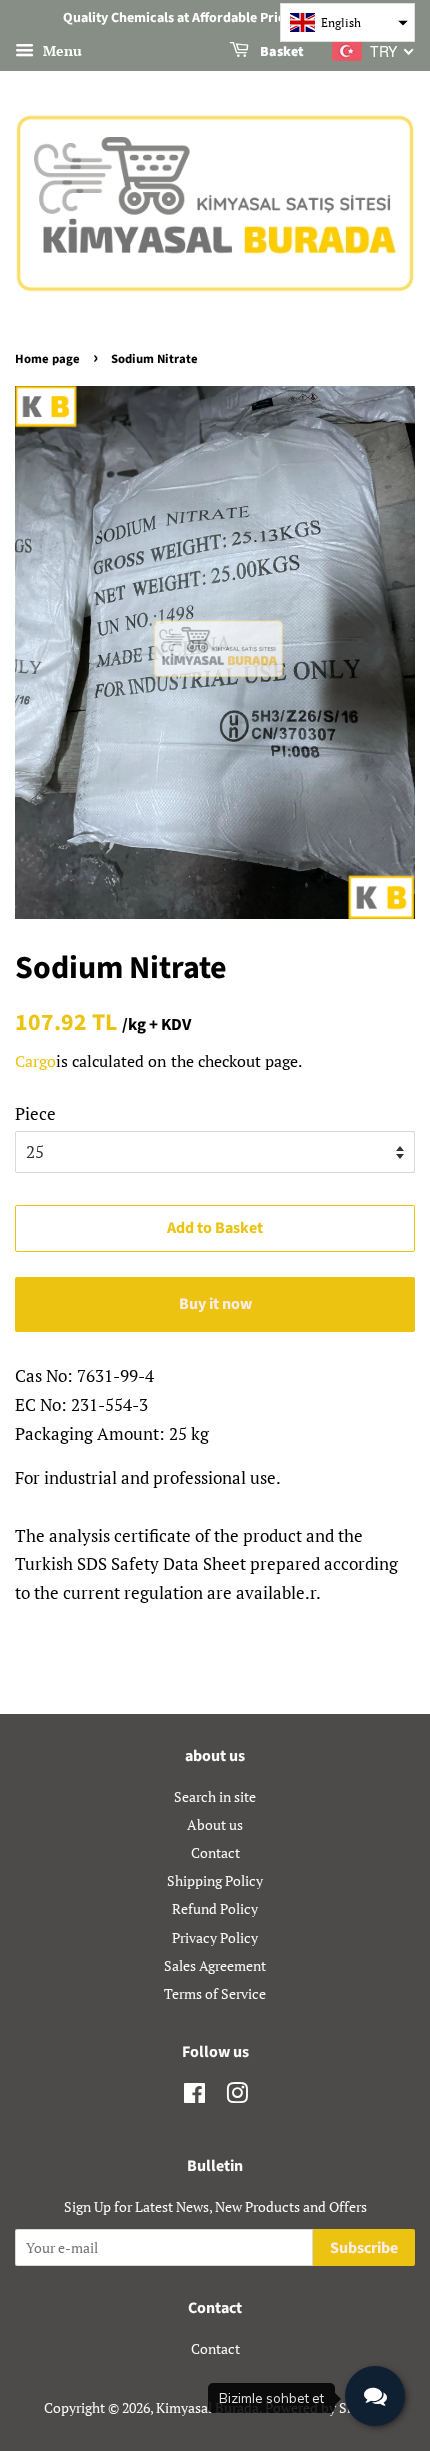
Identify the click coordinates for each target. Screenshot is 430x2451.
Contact (215, 1852)
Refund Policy (215, 1908)
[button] (347, 22)
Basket (280, 52)
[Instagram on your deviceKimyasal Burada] (237, 2096)
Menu (60, 50)
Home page (47, 359)
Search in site (215, 1796)
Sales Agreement (215, 1965)
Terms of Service (215, 1993)
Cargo (35, 1061)
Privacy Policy (215, 1937)
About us (215, 1824)
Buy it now (215, 1304)
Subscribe (364, 2248)
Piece (35, 1113)
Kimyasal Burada (207, 2407)
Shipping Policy (215, 1880)
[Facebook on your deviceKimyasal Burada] (194, 2096)
